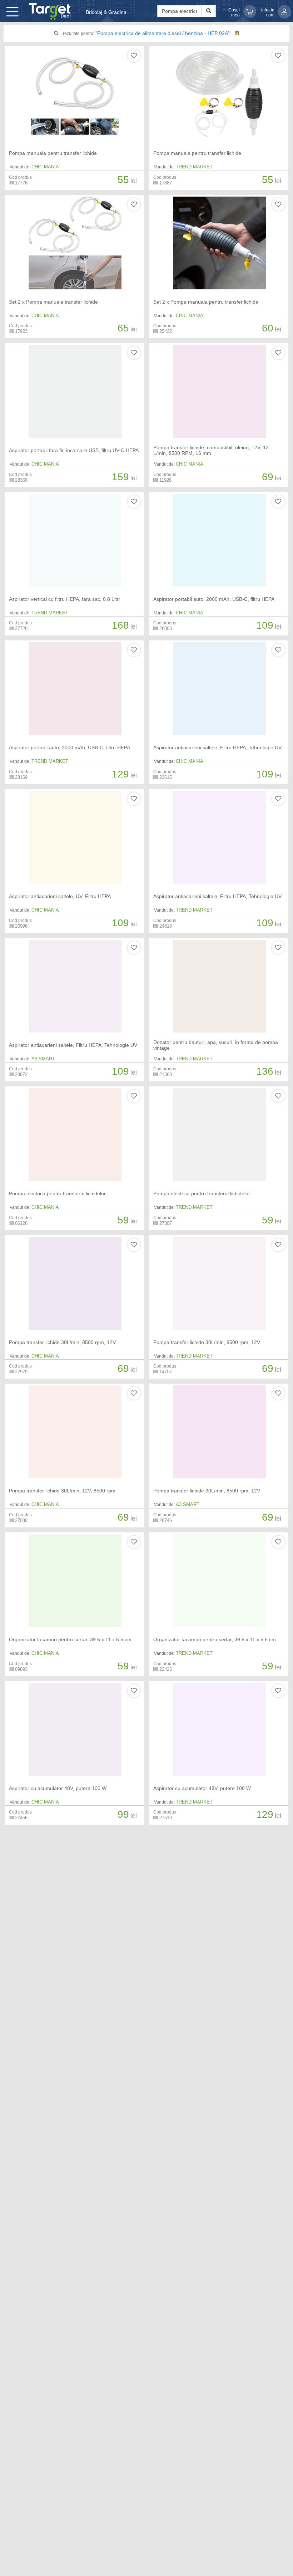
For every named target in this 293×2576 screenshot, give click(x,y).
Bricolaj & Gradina (106, 12)
